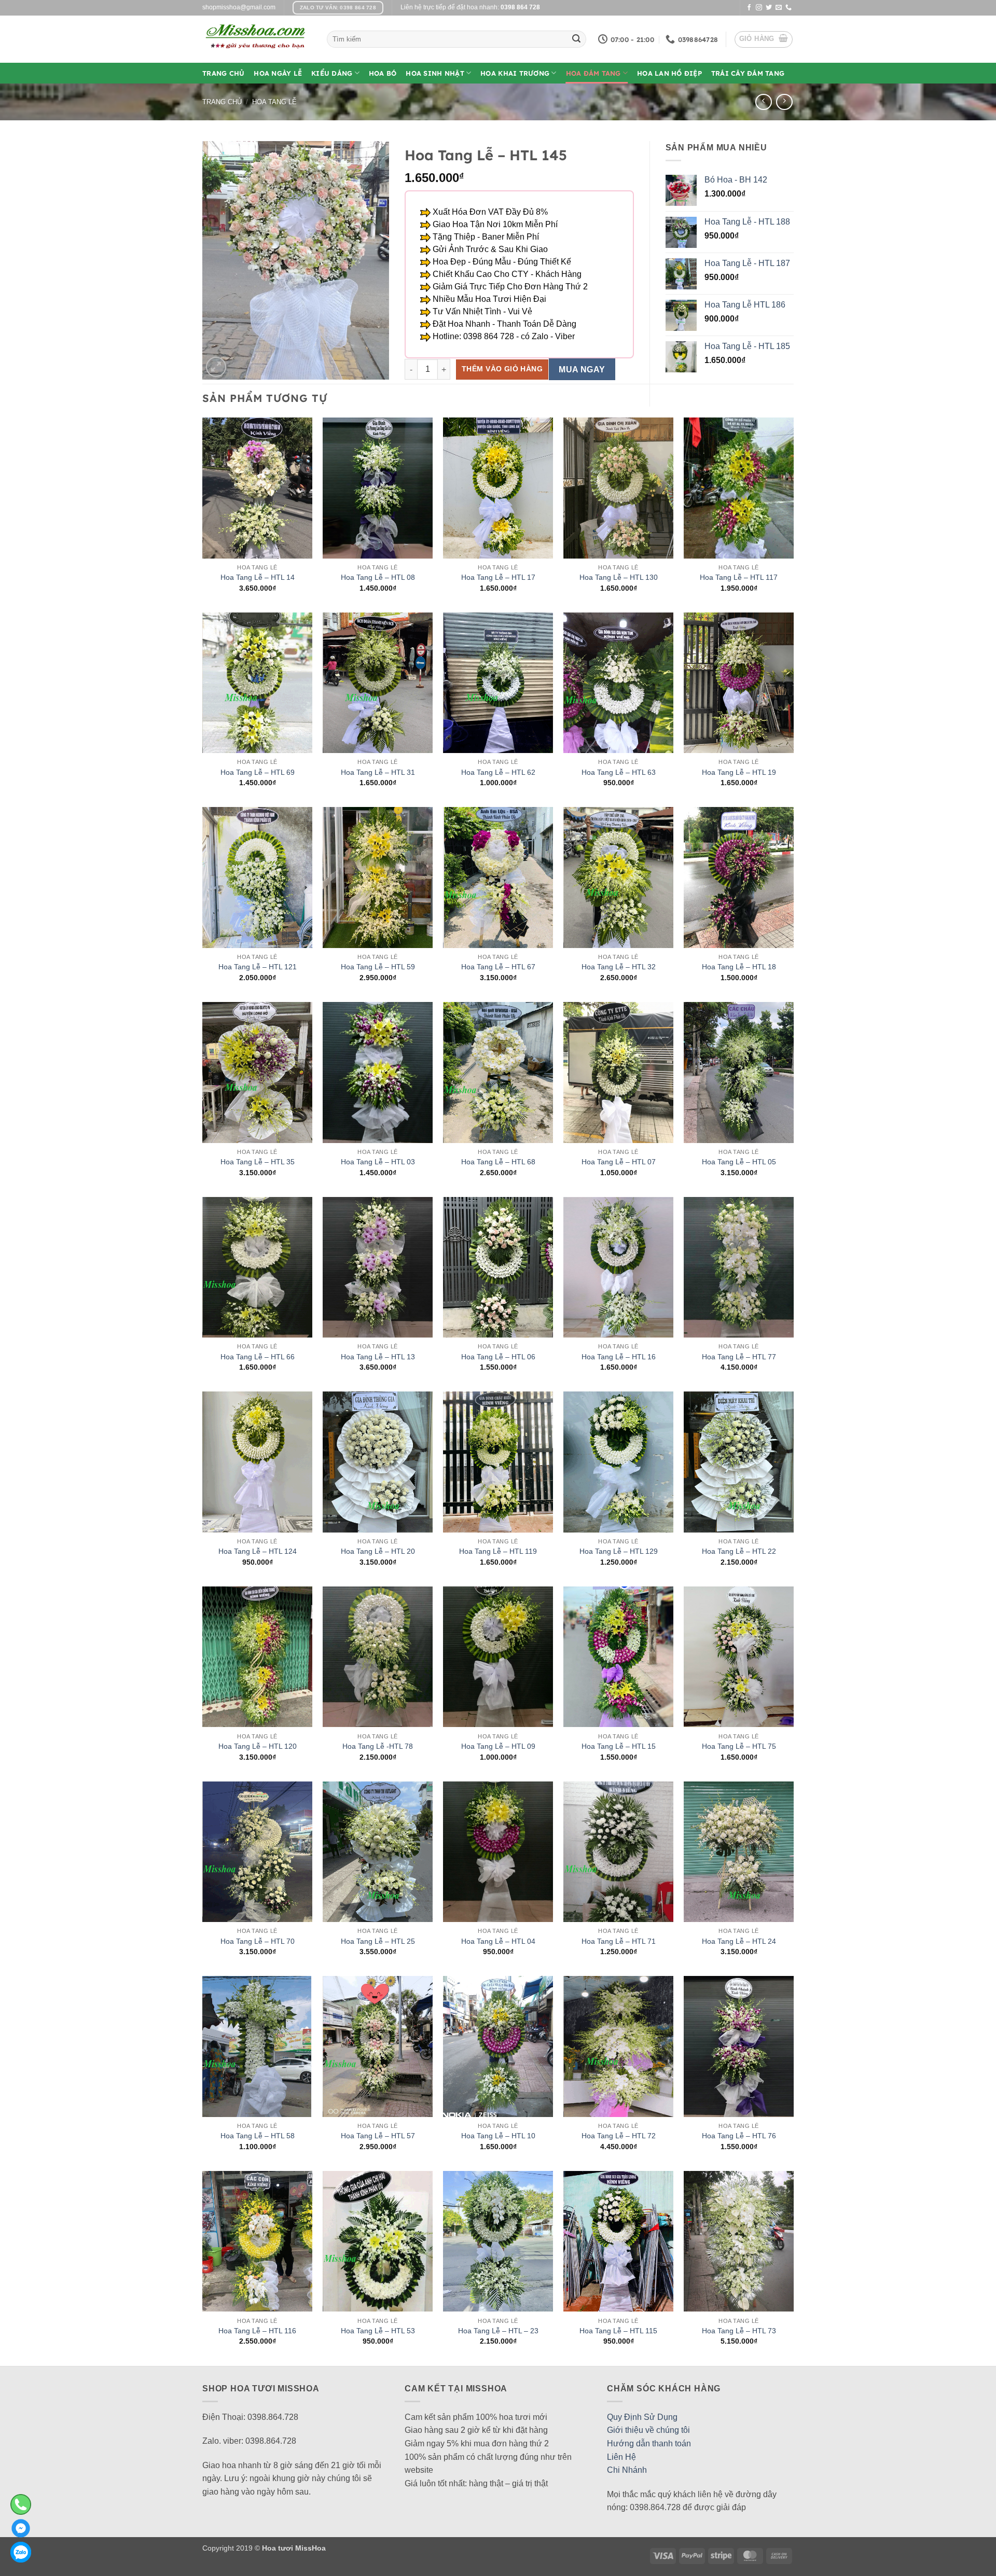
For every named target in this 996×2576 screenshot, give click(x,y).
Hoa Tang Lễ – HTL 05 (739, 1162)
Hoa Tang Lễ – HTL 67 (498, 967)
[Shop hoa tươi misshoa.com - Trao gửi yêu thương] (257, 39)
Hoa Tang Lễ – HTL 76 (739, 2136)
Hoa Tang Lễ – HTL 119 (498, 1551)
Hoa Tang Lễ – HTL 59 (378, 967)
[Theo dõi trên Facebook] (749, 8)
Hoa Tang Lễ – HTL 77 (739, 1357)
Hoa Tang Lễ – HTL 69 (258, 772)
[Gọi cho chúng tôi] (789, 8)
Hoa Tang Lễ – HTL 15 (619, 1746)
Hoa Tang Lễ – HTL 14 (258, 577)
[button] (764, 39)
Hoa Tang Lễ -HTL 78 (378, 1746)
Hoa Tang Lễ (274, 102)
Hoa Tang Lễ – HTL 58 (258, 2136)
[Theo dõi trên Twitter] (769, 8)
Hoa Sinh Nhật (435, 73)
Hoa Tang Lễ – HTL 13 (378, 1357)
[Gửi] (576, 39)
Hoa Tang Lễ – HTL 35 (258, 1162)
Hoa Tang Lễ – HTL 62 (498, 772)
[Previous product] (784, 102)
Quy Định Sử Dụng (642, 2417)
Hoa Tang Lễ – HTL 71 (619, 1941)
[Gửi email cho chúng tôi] (779, 8)
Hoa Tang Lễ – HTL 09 (498, 1746)
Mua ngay (582, 370)
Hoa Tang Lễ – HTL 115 (618, 2331)
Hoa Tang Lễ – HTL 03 (378, 1162)
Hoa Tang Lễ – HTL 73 (739, 2331)
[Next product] (763, 102)
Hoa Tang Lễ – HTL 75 (739, 1746)
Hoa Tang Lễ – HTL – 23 (498, 2331)
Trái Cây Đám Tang (748, 73)
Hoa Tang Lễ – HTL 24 (739, 1941)
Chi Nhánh (627, 2470)
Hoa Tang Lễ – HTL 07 (619, 1162)
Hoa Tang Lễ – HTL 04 (498, 1941)
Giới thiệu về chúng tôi (648, 2430)
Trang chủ (222, 102)
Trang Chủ (223, 73)
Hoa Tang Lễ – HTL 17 (498, 577)
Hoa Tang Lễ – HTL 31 (378, 772)
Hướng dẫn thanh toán (649, 2443)
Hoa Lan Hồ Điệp (669, 73)
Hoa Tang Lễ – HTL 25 (378, 1941)
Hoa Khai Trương (515, 73)
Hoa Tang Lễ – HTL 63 (619, 772)
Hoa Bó (383, 73)
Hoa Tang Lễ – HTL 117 (739, 577)
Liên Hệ (621, 2457)
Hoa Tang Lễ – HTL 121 (258, 967)
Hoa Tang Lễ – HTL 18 (739, 967)
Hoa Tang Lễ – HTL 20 (378, 1551)
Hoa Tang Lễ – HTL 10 (498, 2136)
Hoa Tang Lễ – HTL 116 (257, 2331)
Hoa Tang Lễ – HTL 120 (258, 1746)
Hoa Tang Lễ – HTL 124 (258, 1551)
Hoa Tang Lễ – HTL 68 (498, 1162)
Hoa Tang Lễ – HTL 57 (378, 2136)
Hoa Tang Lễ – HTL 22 (739, 1551)
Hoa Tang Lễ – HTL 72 (619, 2136)
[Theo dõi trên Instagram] (759, 8)
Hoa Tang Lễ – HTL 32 (619, 967)
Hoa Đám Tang (593, 73)
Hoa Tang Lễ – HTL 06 (498, 1357)
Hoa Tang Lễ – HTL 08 (378, 577)
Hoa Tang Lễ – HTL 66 (258, 1357)
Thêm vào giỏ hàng (502, 369)
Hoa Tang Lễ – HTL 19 (739, 772)
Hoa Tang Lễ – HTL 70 (258, 1941)
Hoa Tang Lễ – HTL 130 (619, 577)
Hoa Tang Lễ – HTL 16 (619, 1357)
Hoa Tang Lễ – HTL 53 (378, 2331)
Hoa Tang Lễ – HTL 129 (619, 1551)
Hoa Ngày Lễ (278, 73)
